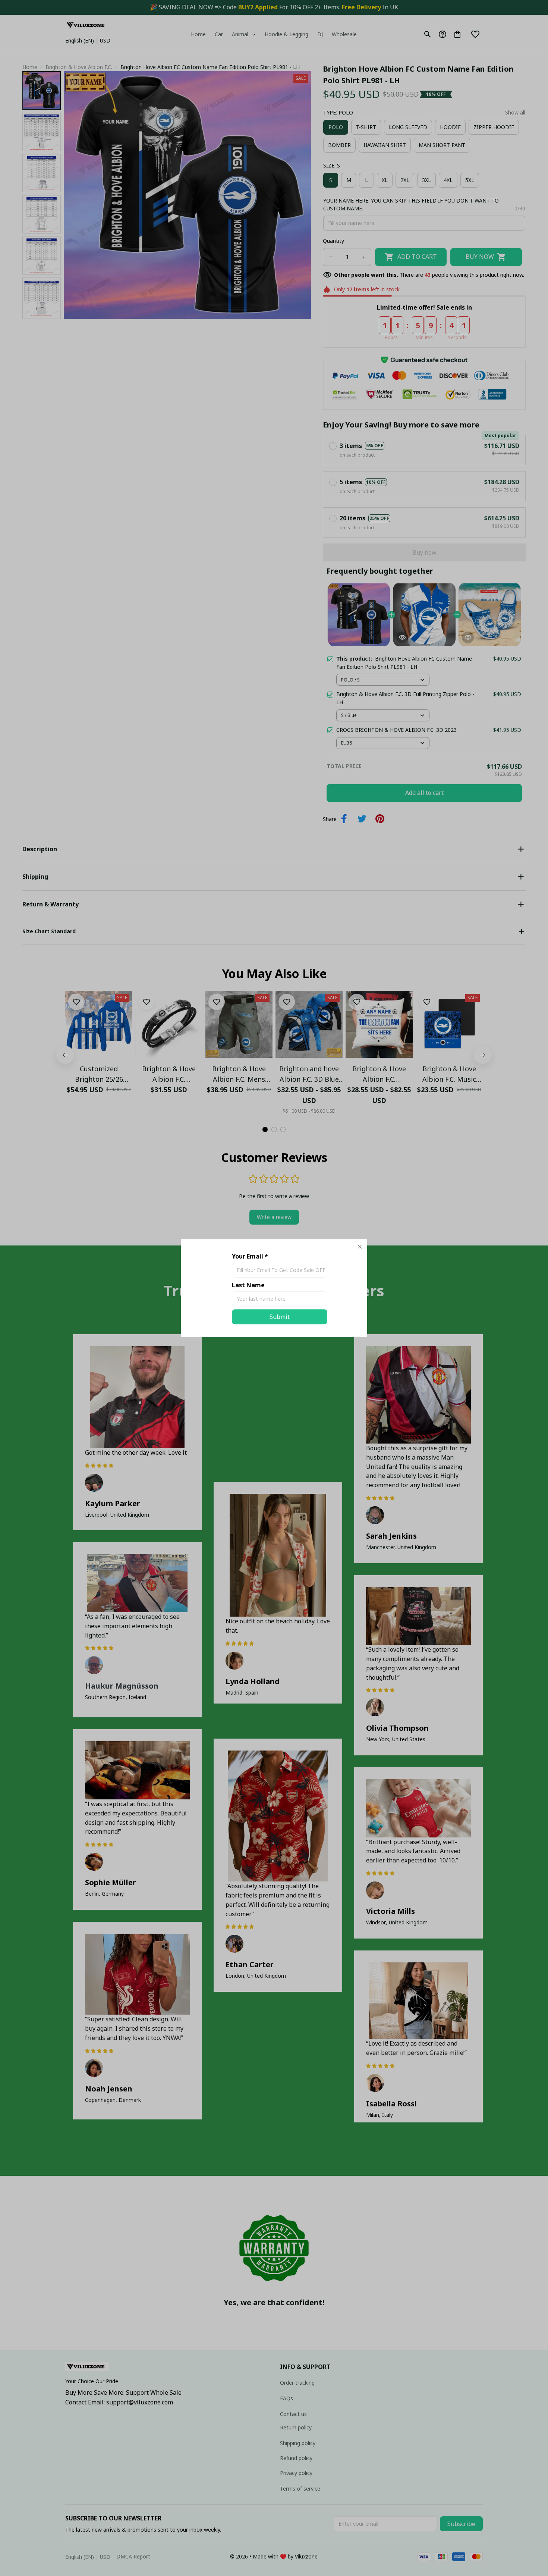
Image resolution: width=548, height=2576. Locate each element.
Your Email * (250, 1256)
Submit (280, 1317)
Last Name (248, 1285)
